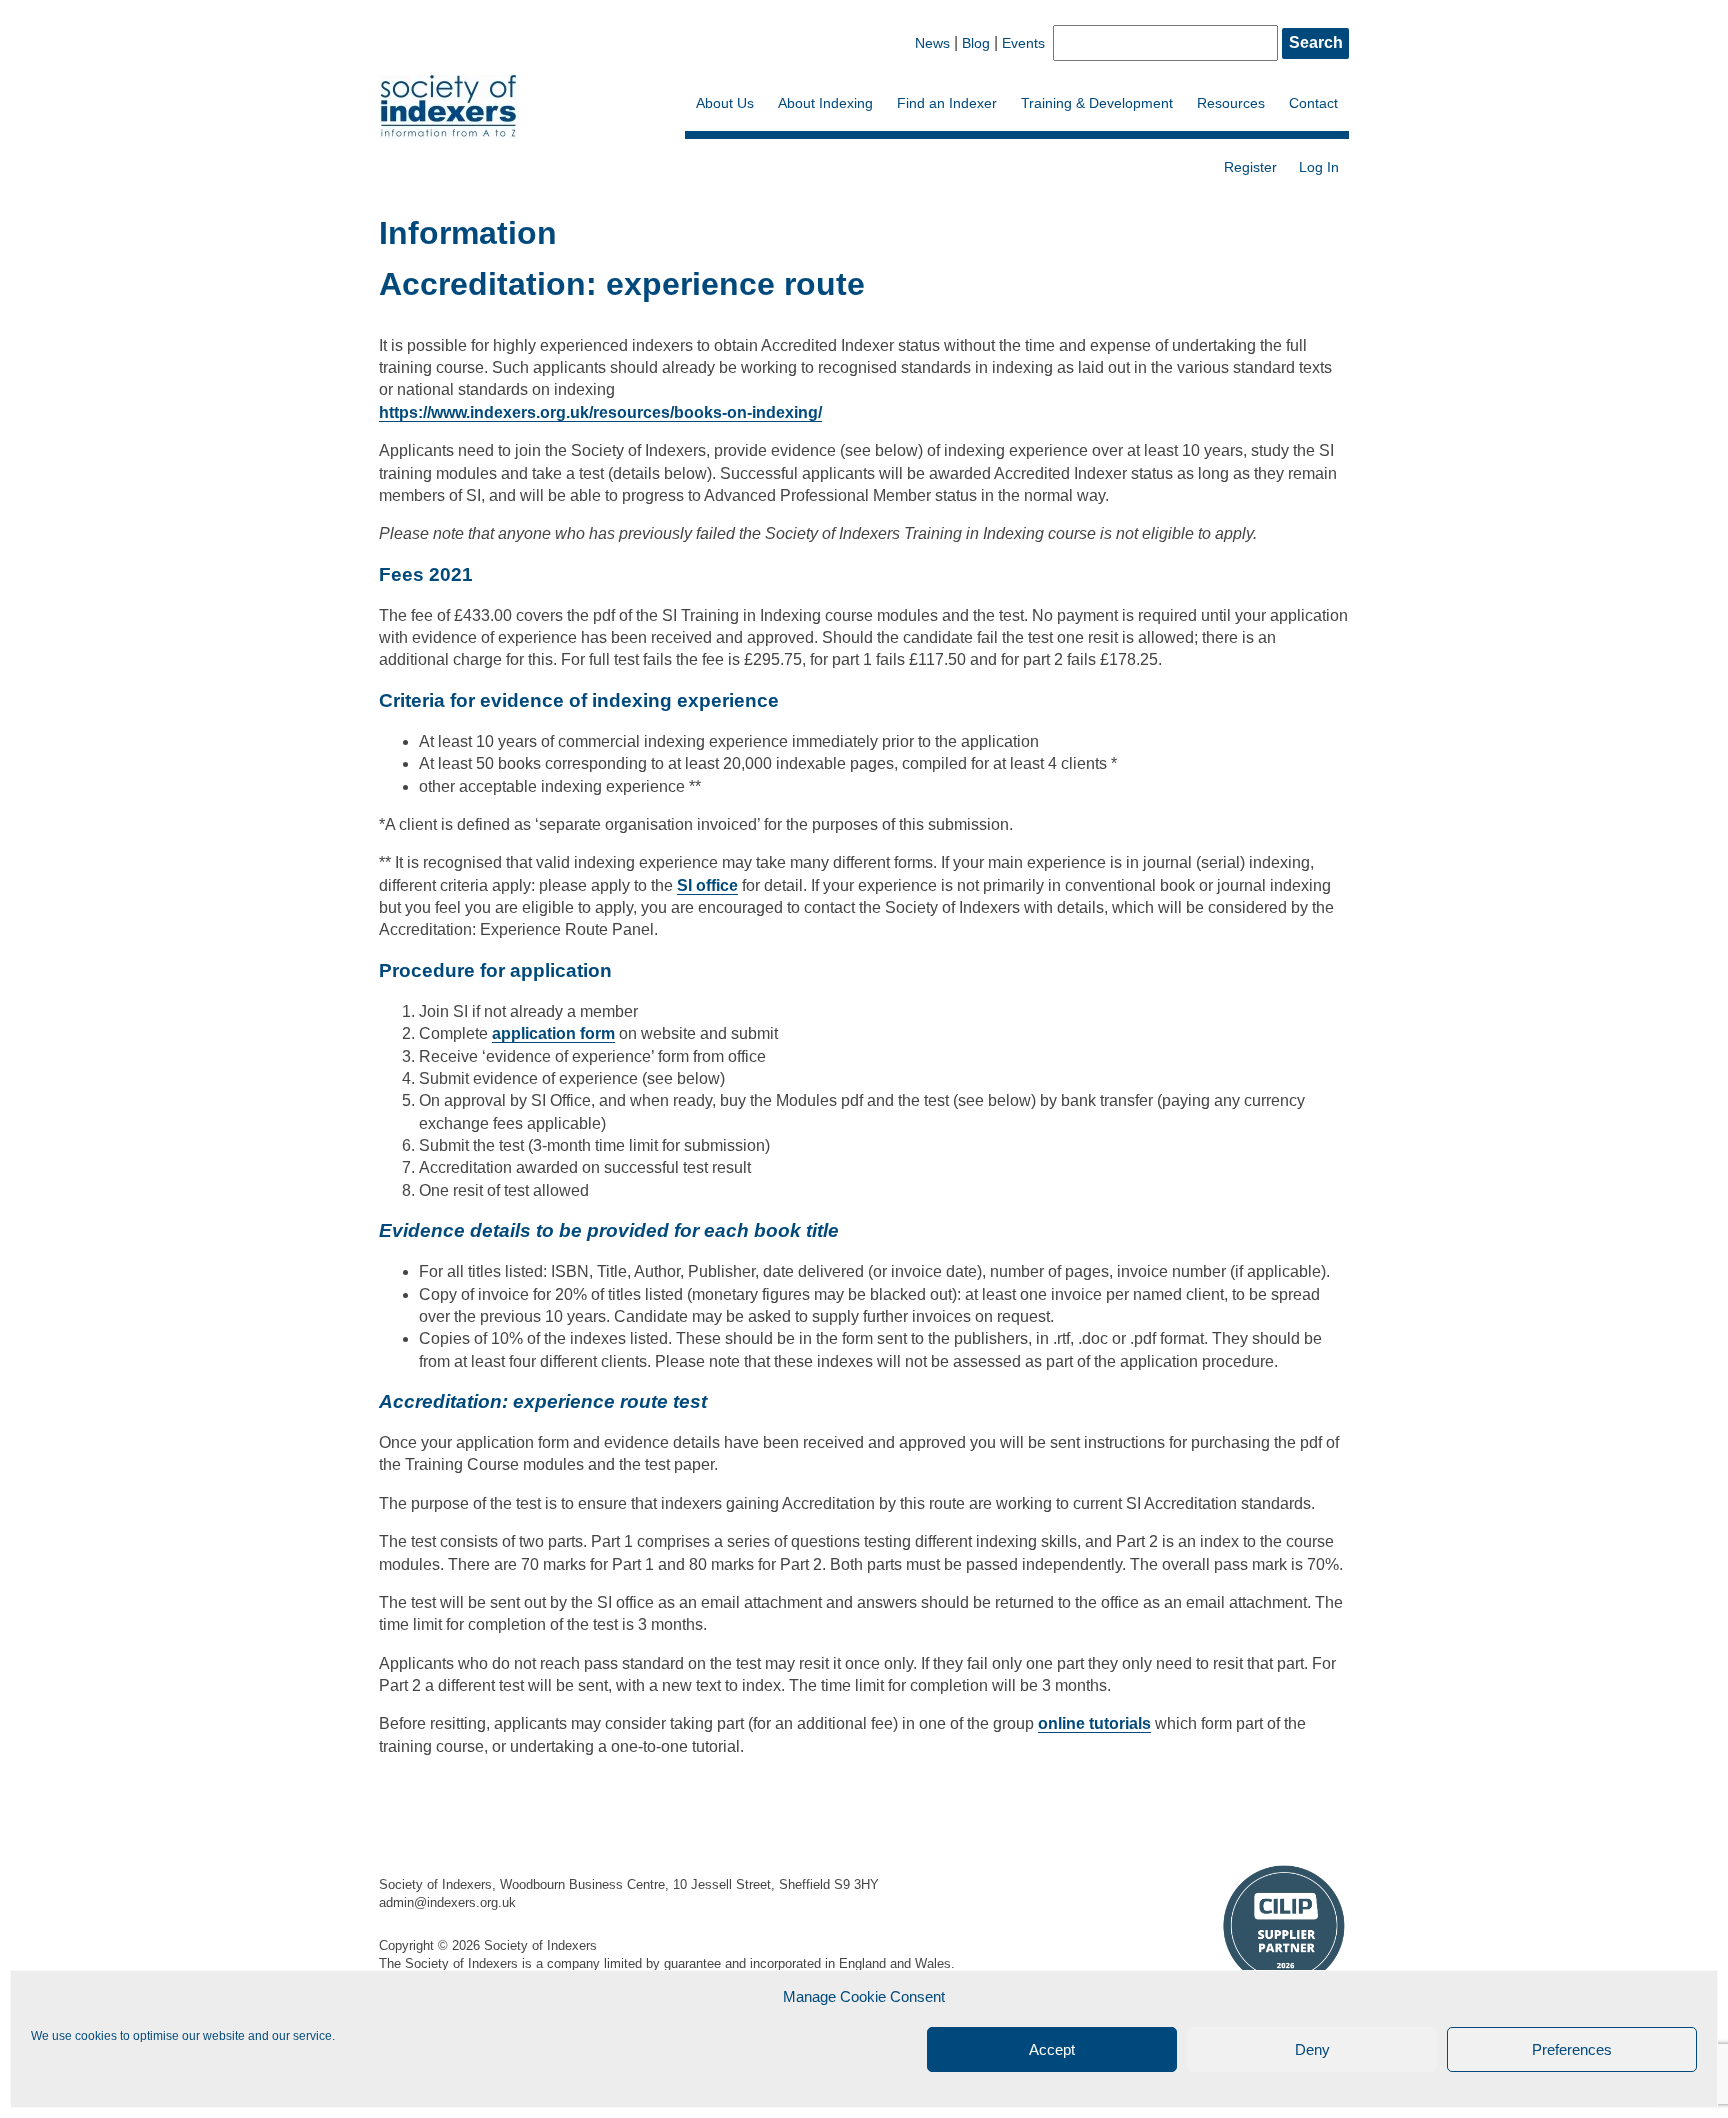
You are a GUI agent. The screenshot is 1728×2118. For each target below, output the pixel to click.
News (932, 43)
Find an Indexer (947, 103)
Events (1023, 43)
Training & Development (1097, 103)
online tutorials (1094, 1723)
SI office (707, 885)
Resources (1231, 103)
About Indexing (825, 103)
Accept (1052, 2049)
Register (1250, 167)
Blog (976, 43)
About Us (725, 103)
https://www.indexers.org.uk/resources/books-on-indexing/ (600, 412)
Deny (1312, 2049)
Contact (1313, 103)
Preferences (1572, 2049)
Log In (1319, 167)
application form (553, 1033)
